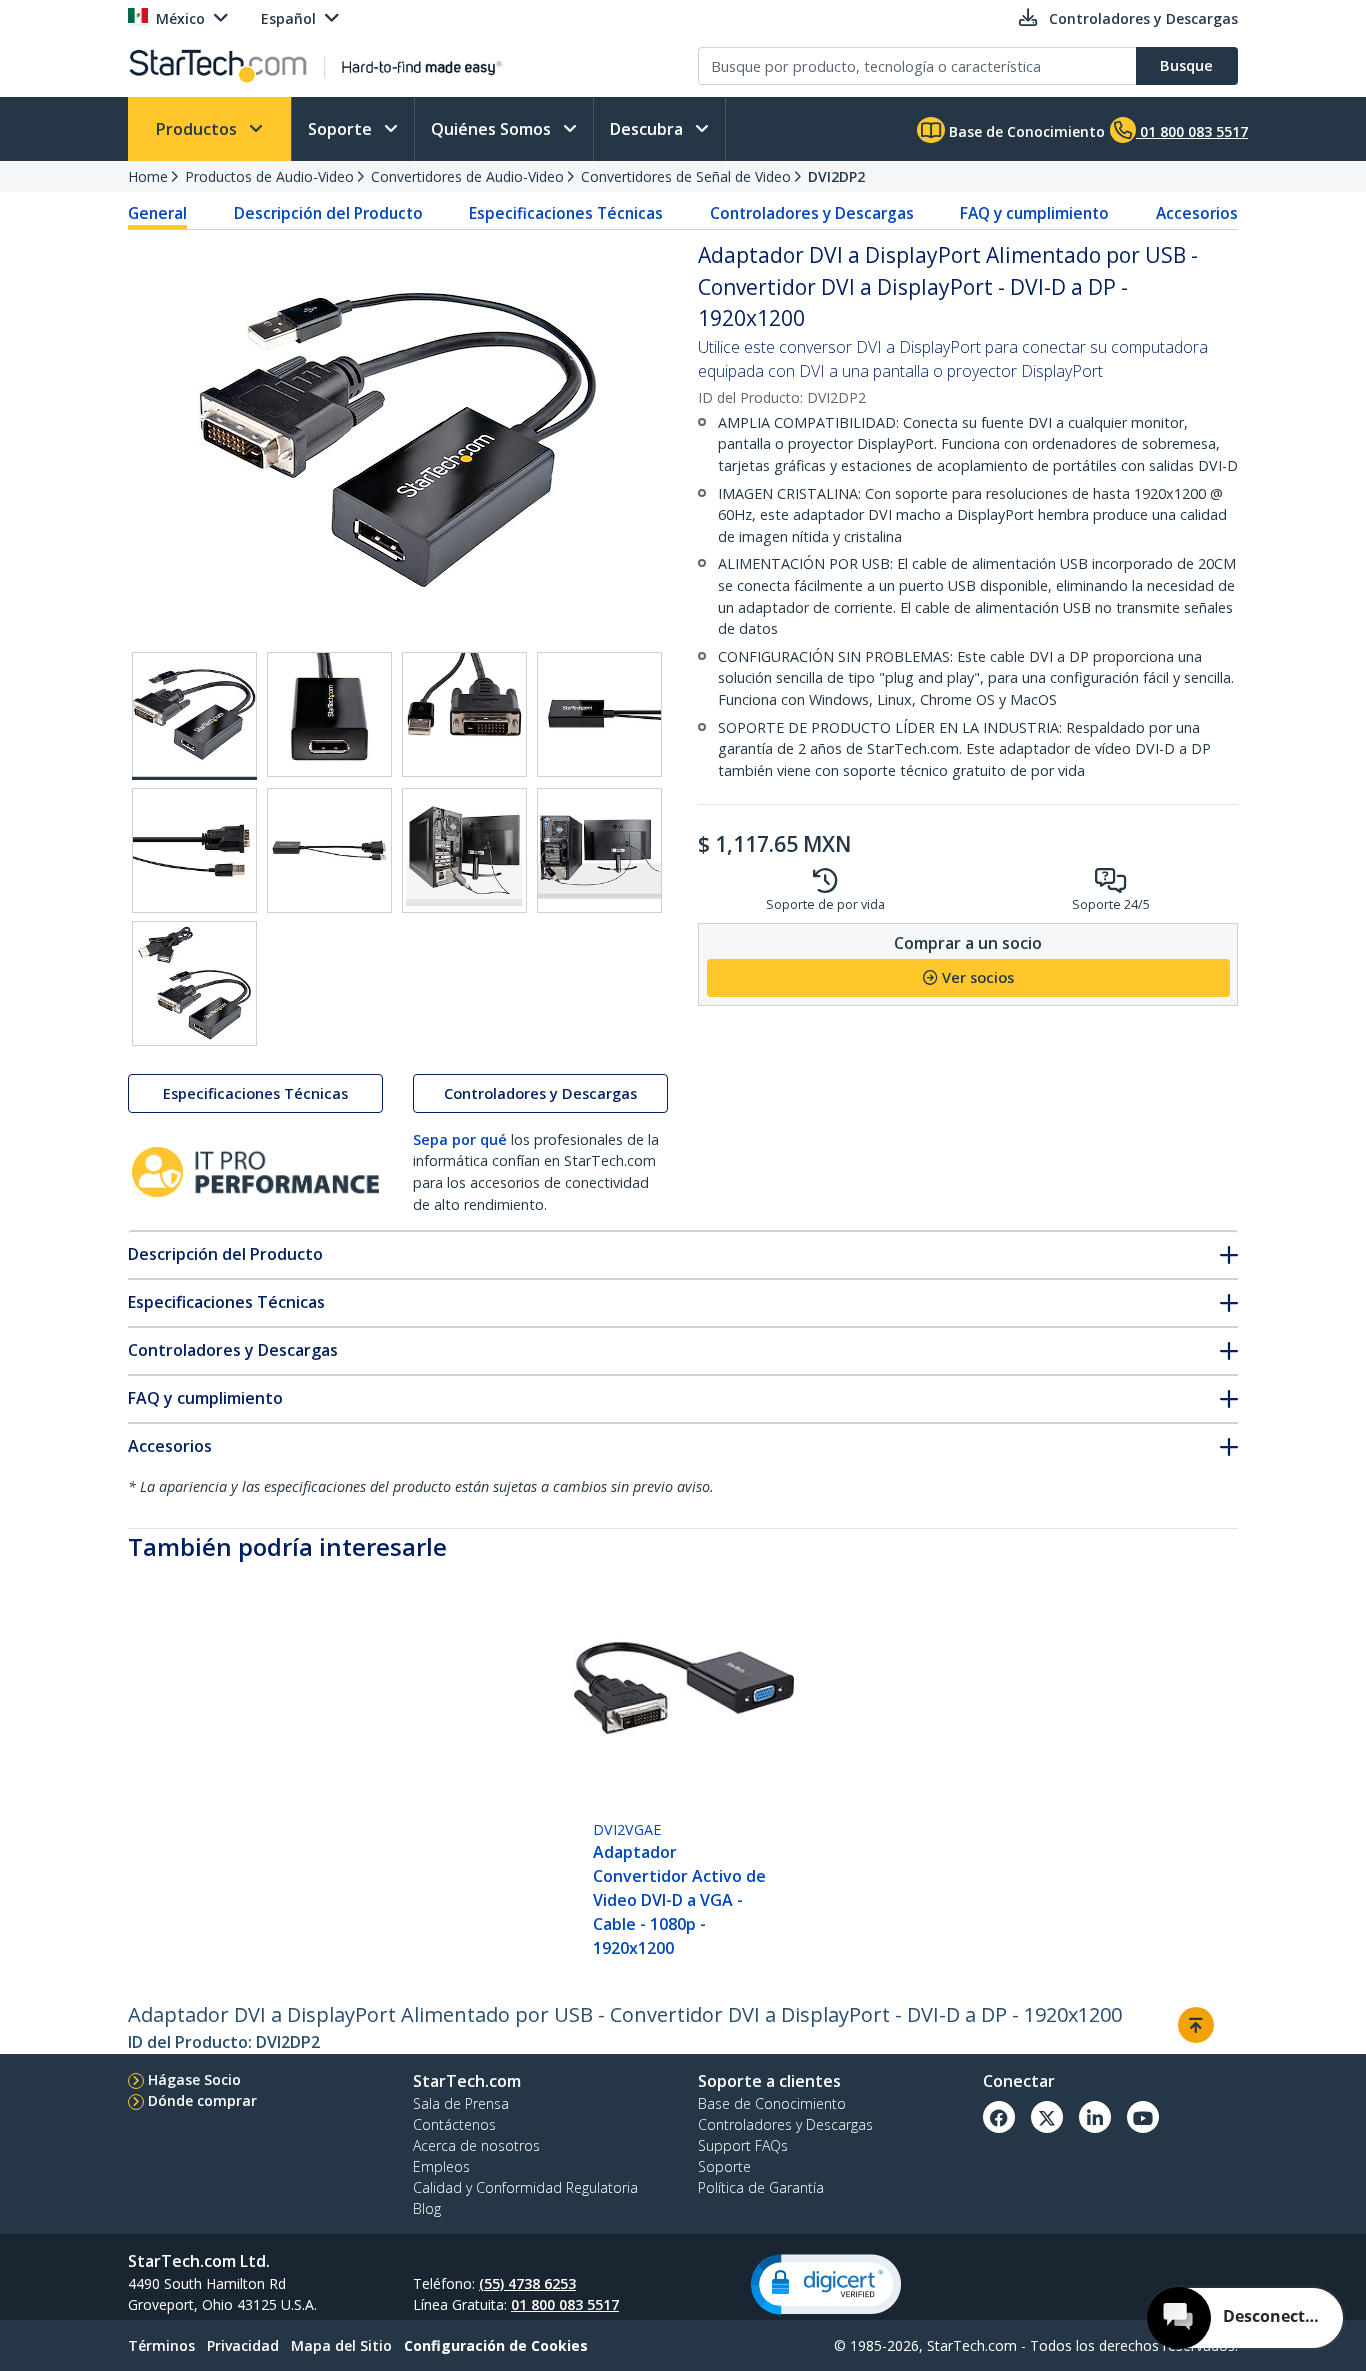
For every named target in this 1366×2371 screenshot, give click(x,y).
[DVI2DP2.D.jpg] (599, 714)
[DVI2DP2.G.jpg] (464, 850)
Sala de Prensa (461, 2103)
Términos (161, 2345)
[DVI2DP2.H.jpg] (599, 850)
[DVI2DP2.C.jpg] (464, 714)
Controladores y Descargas (812, 213)
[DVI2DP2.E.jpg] (194, 850)
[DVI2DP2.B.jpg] (329, 714)
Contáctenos (454, 2124)
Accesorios (1197, 213)
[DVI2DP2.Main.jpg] (194, 716)
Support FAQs (743, 2145)
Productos (198, 129)
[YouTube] (1143, 2117)
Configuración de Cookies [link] (496, 2345)
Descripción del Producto (328, 213)
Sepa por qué (460, 1139)
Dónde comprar (202, 2100)
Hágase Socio (194, 2079)
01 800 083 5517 (565, 2304)
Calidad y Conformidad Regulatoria (525, 2187)
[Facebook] (999, 2117)
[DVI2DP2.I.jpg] (194, 983)
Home (148, 176)
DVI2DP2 (836, 176)
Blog (427, 2208)
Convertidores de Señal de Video (686, 176)
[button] (826, 2284)
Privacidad (243, 2345)
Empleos (441, 2166)
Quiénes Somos (493, 129)
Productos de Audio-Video (269, 176)
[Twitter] (1047, 2117)
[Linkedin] (1095, 2117)
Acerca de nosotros (476, 2145)
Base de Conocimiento (1025, 131)
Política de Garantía (761, 2187)
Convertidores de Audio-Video (467, 176)
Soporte (342, 129)
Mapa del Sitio (341, 2345)
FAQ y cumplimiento (1034, 213)
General (157, 213)
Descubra (648, 129)
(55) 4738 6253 (527, 2283)
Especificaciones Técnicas (566, 213)
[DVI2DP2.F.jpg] (329, 850)
